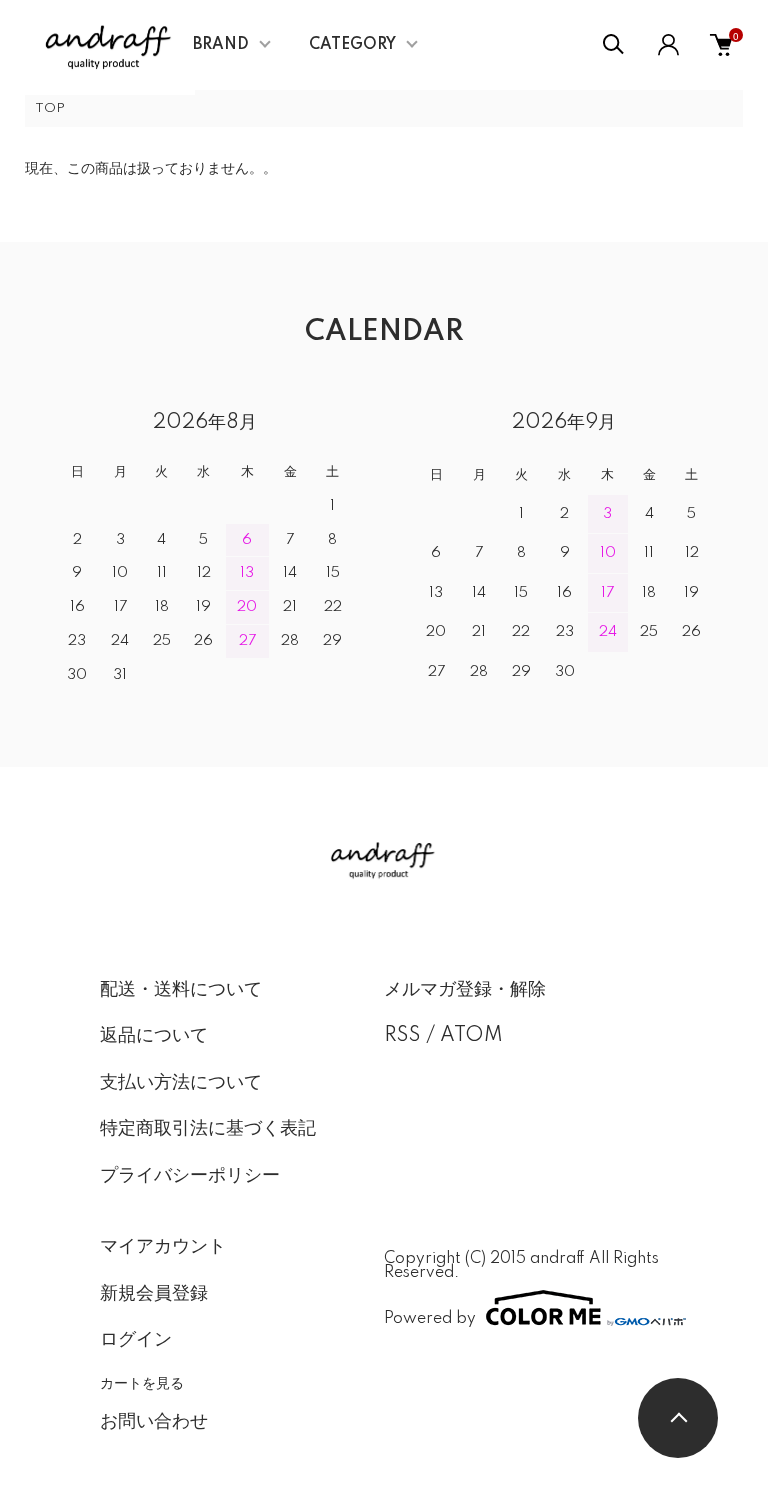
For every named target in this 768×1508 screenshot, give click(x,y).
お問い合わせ (154, 1422)
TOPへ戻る (678, 1418)
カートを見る (142, 1382)
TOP (50, 108)
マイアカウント (163, 1247)
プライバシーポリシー (190, 1176)
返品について (154, 1036)
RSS (402, 1036)
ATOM (471, 1036)
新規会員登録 (154, 1294)
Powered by (430, 1318)
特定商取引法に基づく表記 (208, 1129)
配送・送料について (181, 990)
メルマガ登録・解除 (465, 990)
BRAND (221, 45)
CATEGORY (352, 45)
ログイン (136, 1340)
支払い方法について (181, 1083)
